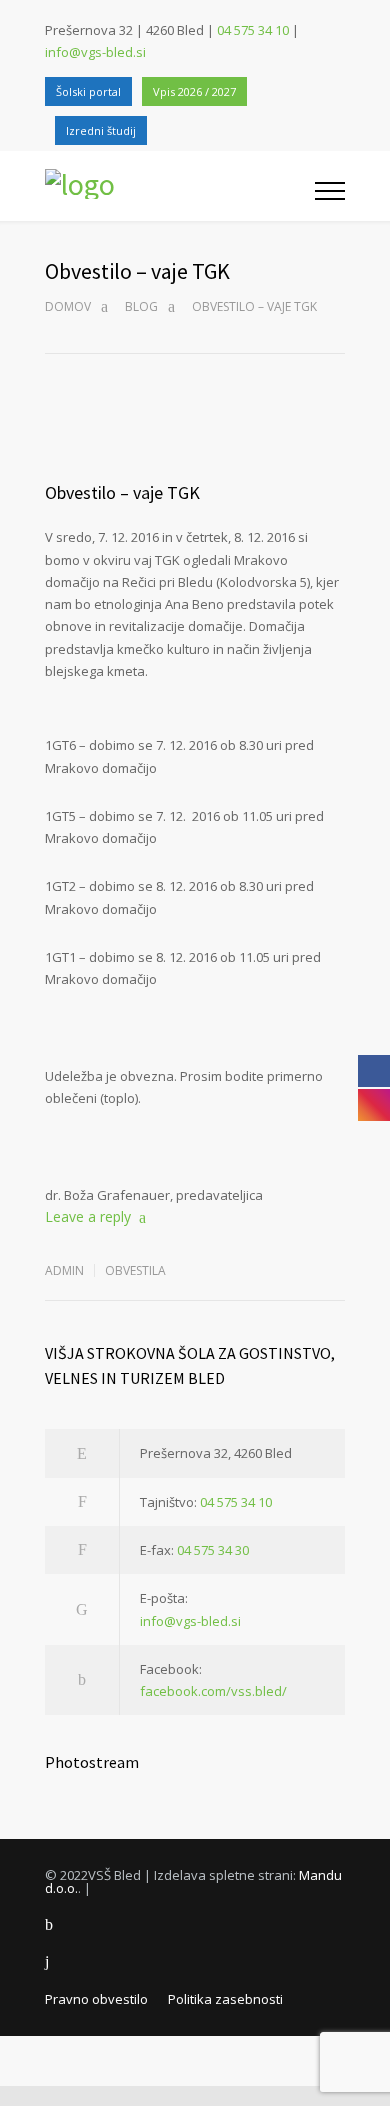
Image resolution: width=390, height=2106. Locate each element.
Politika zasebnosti (225, 1999)
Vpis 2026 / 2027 (194, 91)
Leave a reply (88, 1216)
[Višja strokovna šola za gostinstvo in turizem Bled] (180, 186)
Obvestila (135, 1270)
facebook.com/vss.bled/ (213, 1691)
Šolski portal (88, 91)
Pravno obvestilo (96, 1999)
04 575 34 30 (213, 1550)
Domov (68, 306)
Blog (141, 306)
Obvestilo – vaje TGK (122, 492)
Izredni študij (101, 130)
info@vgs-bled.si (95, 52)
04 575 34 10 (253, 30)
